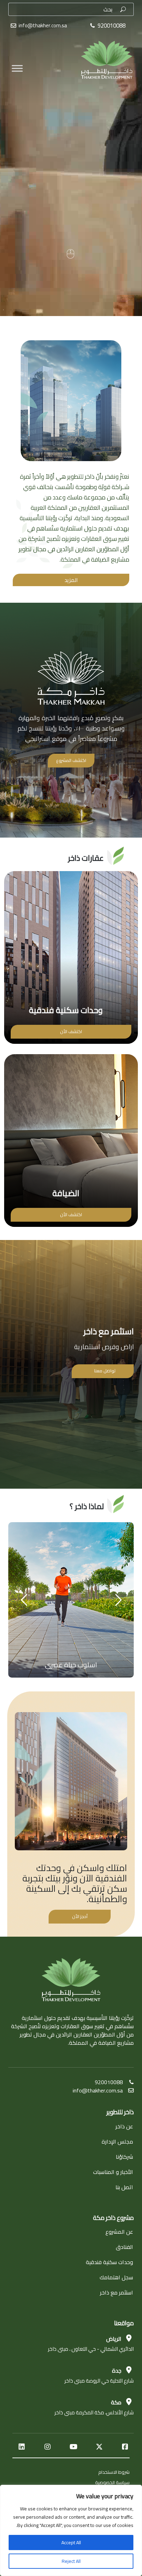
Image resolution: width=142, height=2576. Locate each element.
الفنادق (124, 2247)
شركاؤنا (124, 2157)
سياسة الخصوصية (112, 2482)
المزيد (71, 580)
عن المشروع (119, 2232)
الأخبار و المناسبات (113, 2172)
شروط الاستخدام (114, 2472)
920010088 (109, 2082)
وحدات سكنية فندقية (109, 2262)
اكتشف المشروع (71, 760)
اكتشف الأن (71, 1031)
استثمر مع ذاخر (116, 2292)
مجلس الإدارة (117, 2141)
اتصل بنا (124, 2187)
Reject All (71, 2561)
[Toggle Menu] (17, 52)
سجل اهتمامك (116, 2277)
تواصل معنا (105, 1371)
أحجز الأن (80, 1916)
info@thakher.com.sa (43, 25)
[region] (71, 2530)
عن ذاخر (124, 2126)
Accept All (71, 2542)
